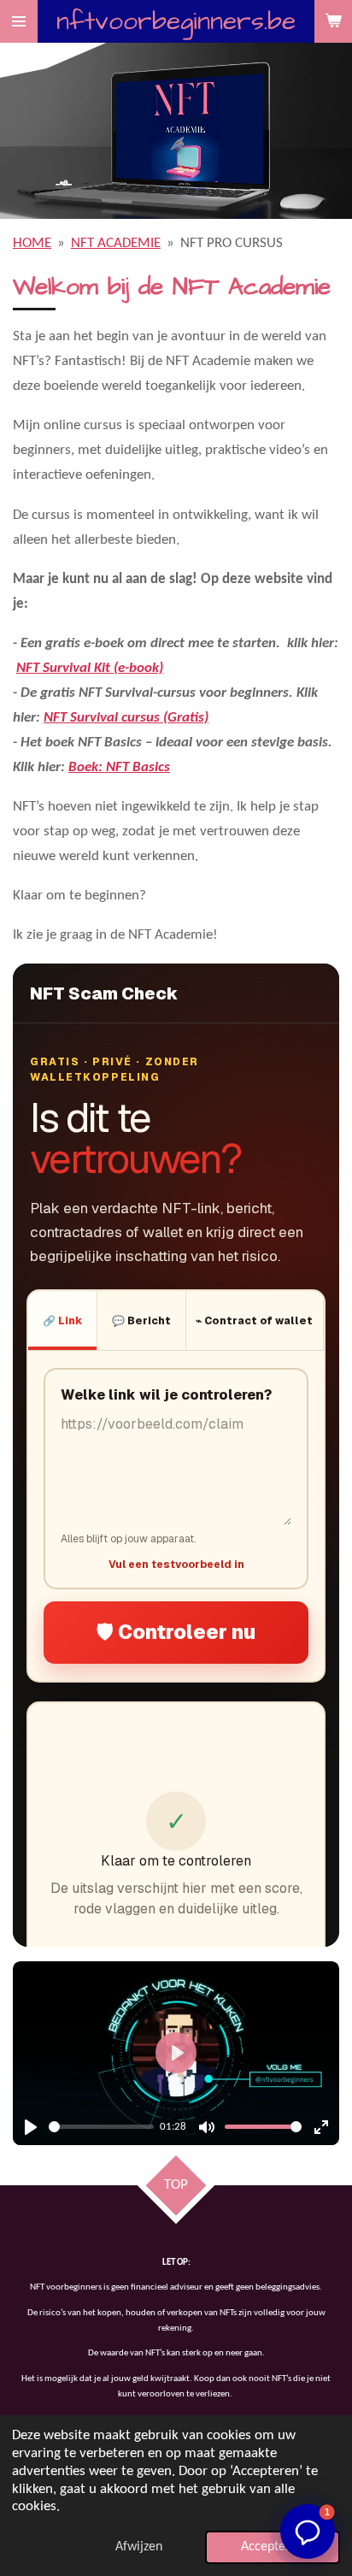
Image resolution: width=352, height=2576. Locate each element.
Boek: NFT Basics (119, 767)
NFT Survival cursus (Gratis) (126, 718)
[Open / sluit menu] (19, 21)
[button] (308, 2532)
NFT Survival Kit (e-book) (90, 668)
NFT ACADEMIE (116, 243)
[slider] (101, 2127)
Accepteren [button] (273, 2547)
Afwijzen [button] (139, 2547)
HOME (32, 243)
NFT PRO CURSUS (232, 243)
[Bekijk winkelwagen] (333, 21)
